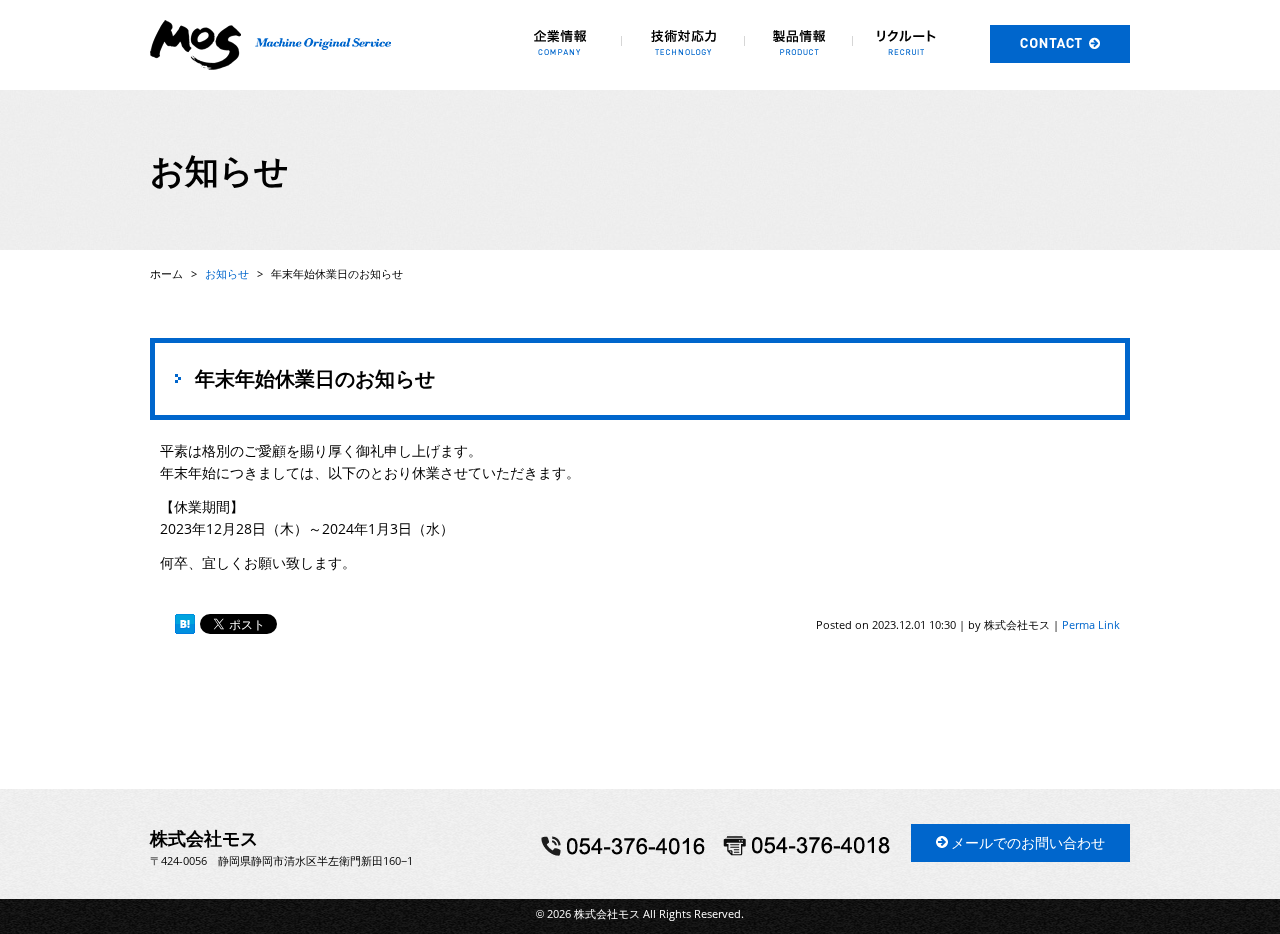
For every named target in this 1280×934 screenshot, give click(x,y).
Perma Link (1091, 624)
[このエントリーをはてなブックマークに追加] (185, 624)
